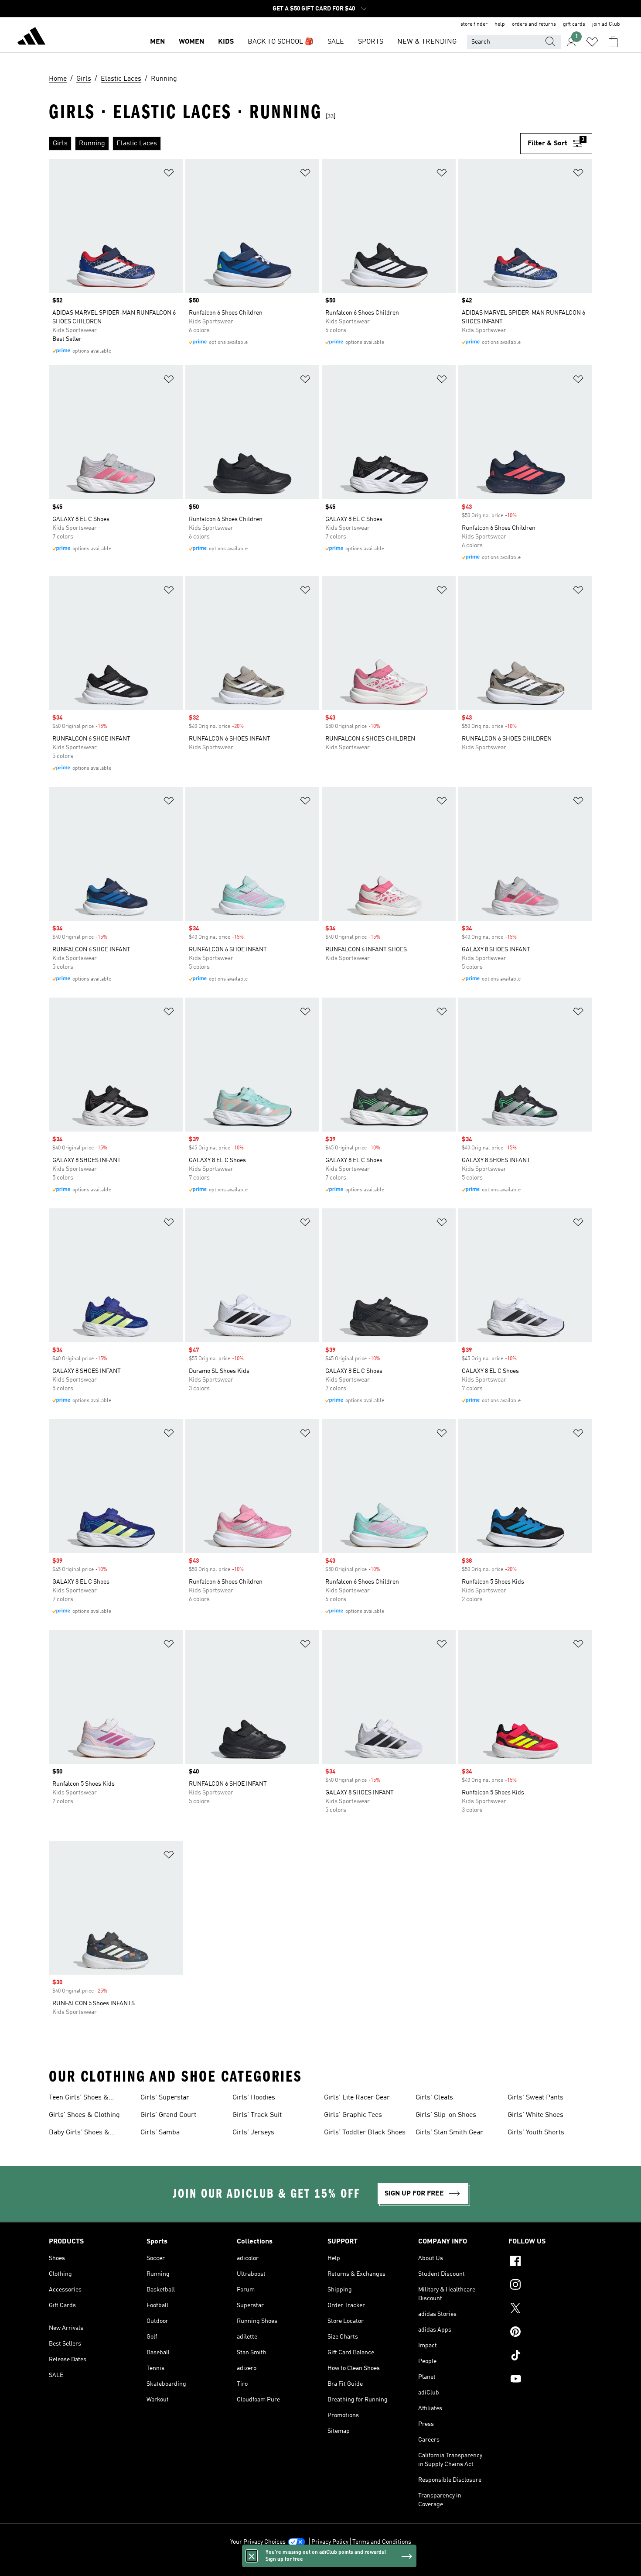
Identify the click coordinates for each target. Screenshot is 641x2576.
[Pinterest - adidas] (550, 2333)
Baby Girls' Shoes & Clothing (79, 2134)
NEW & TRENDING (427, 42)
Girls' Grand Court (168, 2115)
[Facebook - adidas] (550, 2262)
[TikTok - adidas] (550, 2356)
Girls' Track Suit (257, 2115)
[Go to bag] (613, 42)
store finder (474, 24)
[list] (285, 144)
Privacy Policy (330, 2542)
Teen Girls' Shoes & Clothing (79, 2099)
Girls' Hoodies (254, 2098)
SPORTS (371, 42)
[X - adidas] (550, 2309)
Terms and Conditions (382, 2542)
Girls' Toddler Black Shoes (365, 2133)
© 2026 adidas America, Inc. (320, 2565)
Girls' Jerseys (253, 2133)
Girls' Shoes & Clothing (84, 2115)
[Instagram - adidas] (550, 2286)
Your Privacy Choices (258, 2542)
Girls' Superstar (165, 2098)
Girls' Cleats (434, 2098)
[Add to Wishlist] (169, 174)
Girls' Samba (160, 2133)
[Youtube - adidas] (550, 2380)
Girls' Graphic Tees (353, 2115)
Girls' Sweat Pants (535, 2098)
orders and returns (534, 24)
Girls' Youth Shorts (536, 2133)
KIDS (226, 42)
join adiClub (606, 24)
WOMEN (191, 42)
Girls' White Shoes (535, 2115)
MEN (157, 42)
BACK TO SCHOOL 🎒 (281, 42)
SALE (336, 42)
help (500, 24)
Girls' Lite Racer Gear (357, 2098)
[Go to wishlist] (592, 42)
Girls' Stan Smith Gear (449, 2133)
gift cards (574, 24)
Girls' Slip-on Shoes (446, 2115)
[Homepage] (31, 38)
